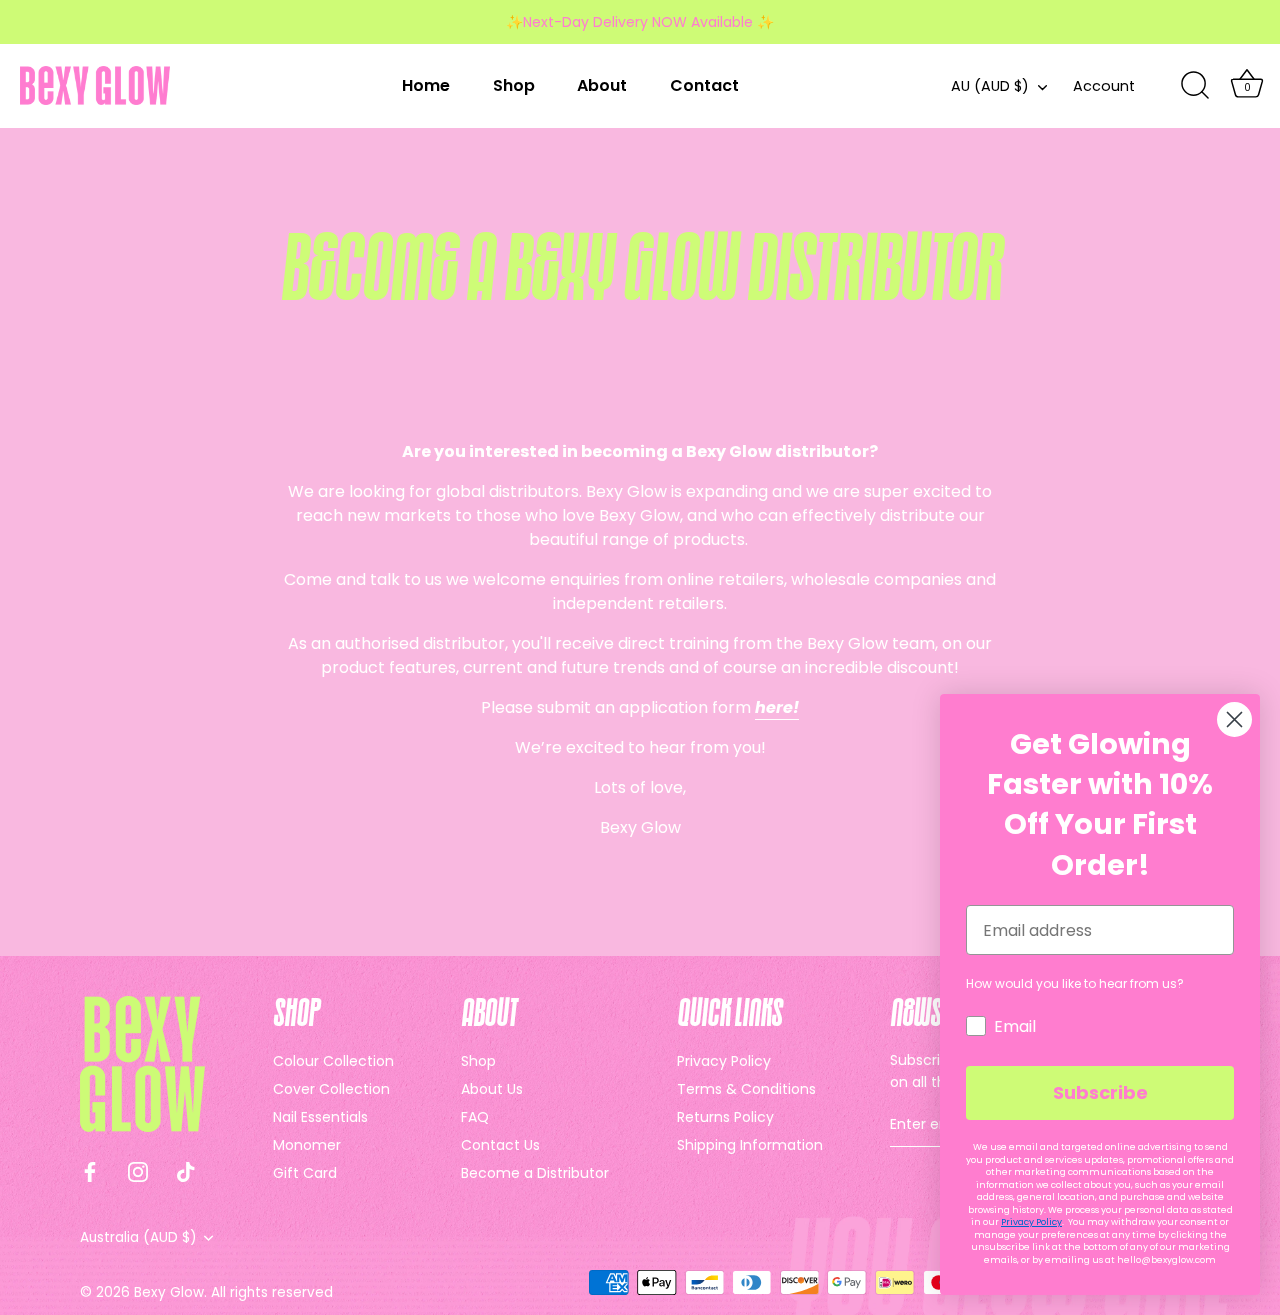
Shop (514, 85)
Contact (704, 85)
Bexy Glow (169, 1292)
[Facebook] (90, 1170)
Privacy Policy (724, 1061)
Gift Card (305, 1173)
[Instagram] (138, 1170)
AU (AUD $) (990, 86)
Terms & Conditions (746, 1089)
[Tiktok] (186, 1170)
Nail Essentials (320, 1117)
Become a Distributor (535, 1173)
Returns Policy (725, 1117)
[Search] (1195, 86)
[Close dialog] (1234, 719)
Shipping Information (750, 1145)
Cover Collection (331, 1089)
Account (1104, 86)
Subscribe (1100, 1092)
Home (426, 85)
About (602, 85)
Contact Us (500, 1145)
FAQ (475, 1117)
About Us (492, 1089)
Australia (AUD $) (138, 1237)
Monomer (307, 1145)
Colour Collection (333, 1061)
